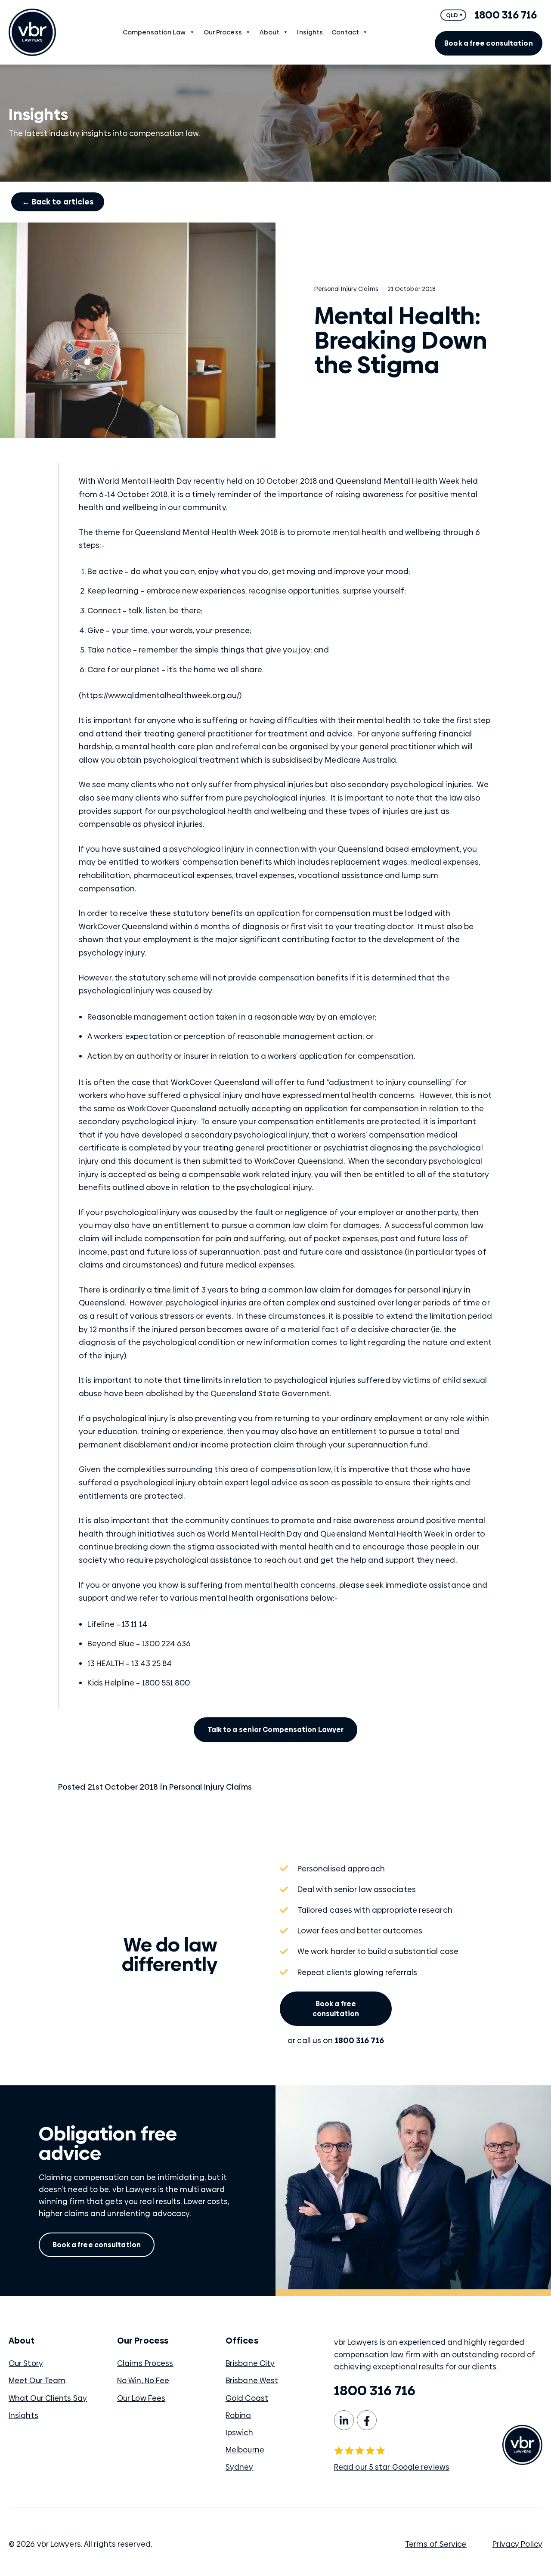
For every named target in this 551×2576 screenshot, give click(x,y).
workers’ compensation (381, 1135)
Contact (345, 32)
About (270, 32)
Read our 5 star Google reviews (392, 2467)
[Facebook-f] (367, 2420)
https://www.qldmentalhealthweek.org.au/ (160, 695)
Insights (310, 32)
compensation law (296, 1469)
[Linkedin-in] (344, 2420)
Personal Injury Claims (210, 1787)
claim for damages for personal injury (391, 1290)
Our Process (223, 32)
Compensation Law (154, 32)
